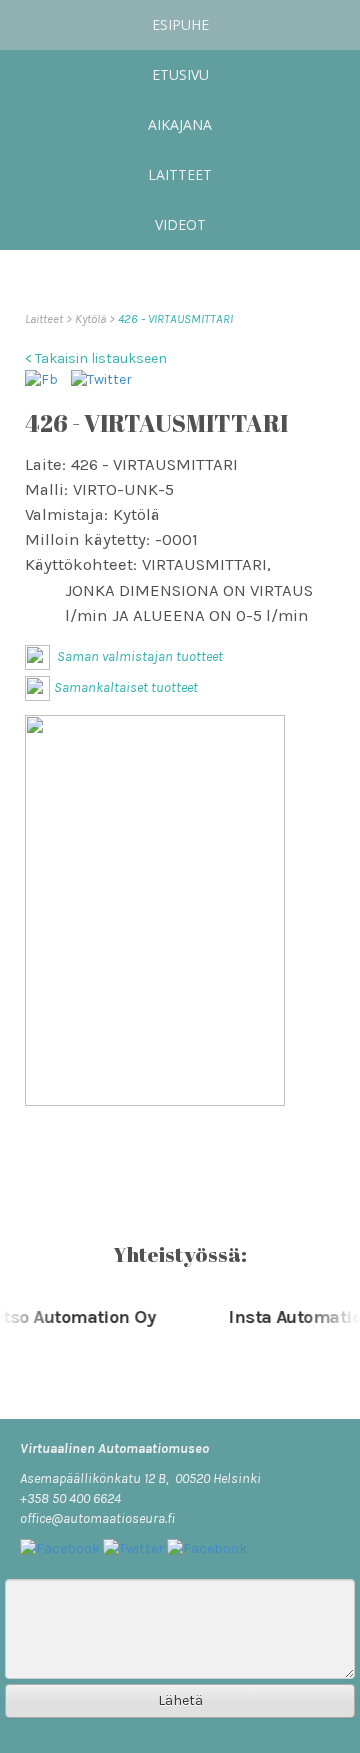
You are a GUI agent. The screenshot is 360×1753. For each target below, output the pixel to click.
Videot (180, 224)
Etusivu (180, 74)
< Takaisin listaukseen (96, 358)
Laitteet (180, 174)
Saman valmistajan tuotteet (138, 656)
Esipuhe (180, 24)
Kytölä (92, 318)
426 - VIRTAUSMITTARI (175, 318)
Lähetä (180, 1700)
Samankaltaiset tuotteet (126, 687)
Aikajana (180, 124)
